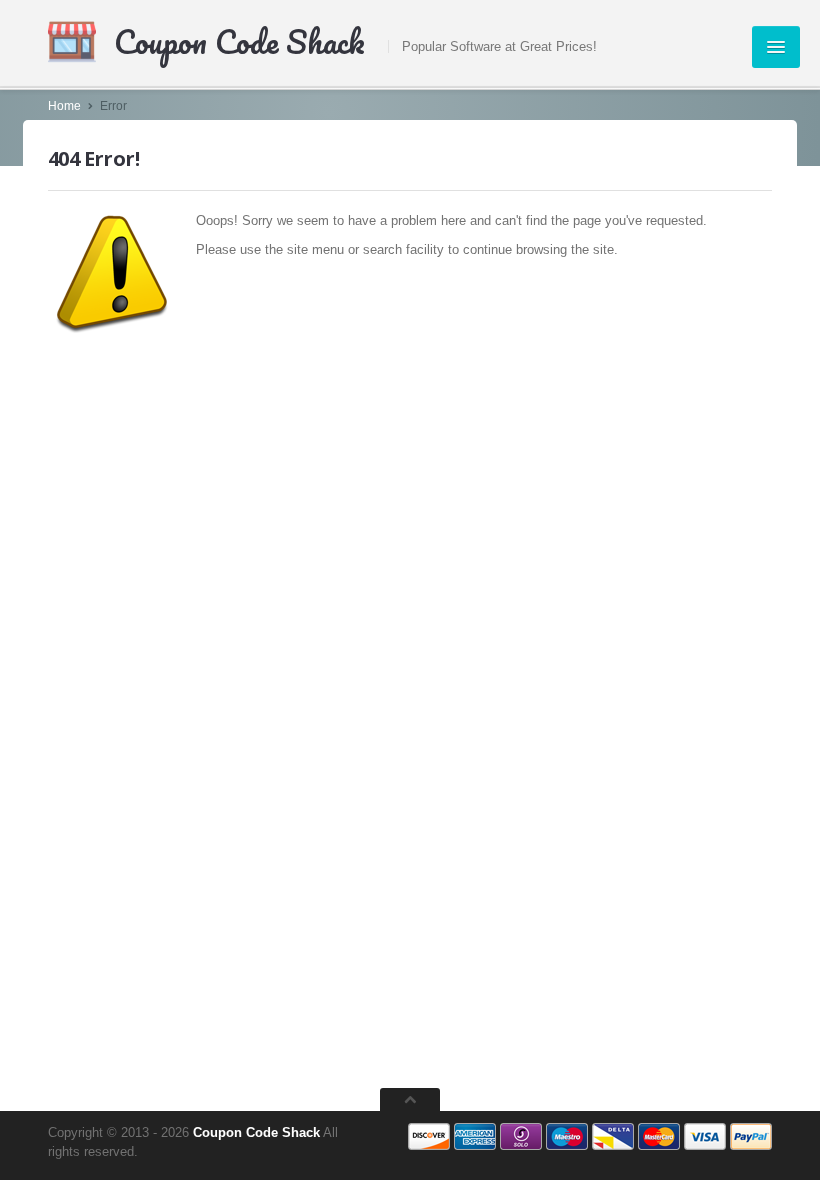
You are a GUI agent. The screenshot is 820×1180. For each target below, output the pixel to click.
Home (64, 106)
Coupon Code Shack (256, 1132)
